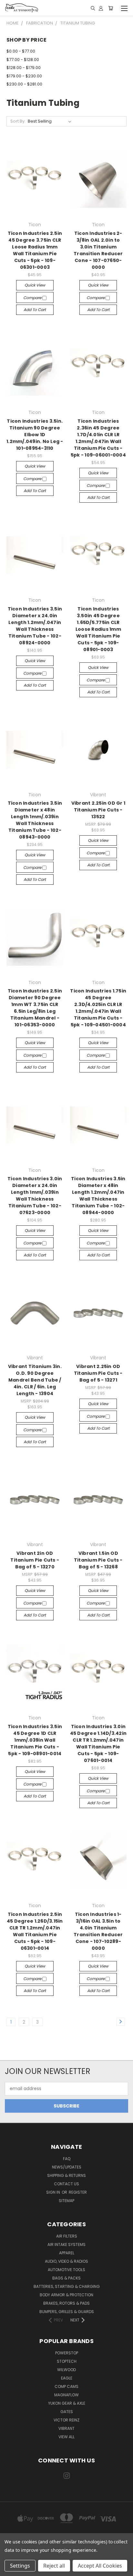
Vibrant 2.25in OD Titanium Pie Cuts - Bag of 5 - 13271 (98, 1373)
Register (78, 2192)
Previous (10, 2570)
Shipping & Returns (66, 2175)
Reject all (54, 2566)
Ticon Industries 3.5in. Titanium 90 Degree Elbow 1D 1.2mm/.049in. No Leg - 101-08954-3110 (35, 435)
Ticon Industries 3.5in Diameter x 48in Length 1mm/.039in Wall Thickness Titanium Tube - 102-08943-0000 (35, 820)
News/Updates (67, 2167)
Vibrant (66, 2428)
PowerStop (67, 2353)
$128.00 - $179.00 (24, 68)
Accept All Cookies (100, 2566)
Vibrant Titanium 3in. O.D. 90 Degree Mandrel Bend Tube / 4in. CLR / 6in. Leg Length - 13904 (35, 1380)
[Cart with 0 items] (111, 8)
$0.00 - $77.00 (21, 51)
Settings (20, 2566)
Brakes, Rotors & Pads (66, 2303)
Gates (67, 2412)
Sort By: (18, 121)
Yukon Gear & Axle (67, 2403)
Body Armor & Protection (66, 2295)
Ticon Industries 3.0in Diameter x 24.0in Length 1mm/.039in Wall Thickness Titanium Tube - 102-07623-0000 (35, 1196)
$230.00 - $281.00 (24, 84)
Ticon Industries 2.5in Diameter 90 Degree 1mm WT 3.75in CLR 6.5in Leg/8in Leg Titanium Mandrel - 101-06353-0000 (35, 1008)
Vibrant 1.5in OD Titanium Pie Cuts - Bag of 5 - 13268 (98, 1560)
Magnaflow (66, 2395)
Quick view (35, 285)
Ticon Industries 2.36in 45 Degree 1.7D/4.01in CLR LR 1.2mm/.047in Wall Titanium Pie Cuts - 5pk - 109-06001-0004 (98, 438)
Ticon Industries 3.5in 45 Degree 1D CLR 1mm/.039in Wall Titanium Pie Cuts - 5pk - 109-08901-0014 (35, 1740)
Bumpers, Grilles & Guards (67, 2312)
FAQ (67, 2159)
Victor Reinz (66, 2420)
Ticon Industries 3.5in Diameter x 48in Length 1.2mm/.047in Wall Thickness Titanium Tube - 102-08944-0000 (98, 1196)
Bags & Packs (66, 2278)
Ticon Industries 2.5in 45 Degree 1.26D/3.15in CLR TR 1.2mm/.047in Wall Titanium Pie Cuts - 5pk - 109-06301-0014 (35, 1931)
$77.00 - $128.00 (23, 60)
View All (66, 2437)
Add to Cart (35, 310)
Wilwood (66, 2370)
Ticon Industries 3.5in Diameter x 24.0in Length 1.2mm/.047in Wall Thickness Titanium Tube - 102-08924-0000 (35, 626)
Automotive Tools (66, 2270)
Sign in (54, 2192)
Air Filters (67, 2236)
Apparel (67, 2253)
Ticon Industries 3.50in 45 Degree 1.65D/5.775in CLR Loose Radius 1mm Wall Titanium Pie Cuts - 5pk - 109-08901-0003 (98, 629)
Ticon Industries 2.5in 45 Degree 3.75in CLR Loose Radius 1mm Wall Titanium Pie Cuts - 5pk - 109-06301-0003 (35, 250)
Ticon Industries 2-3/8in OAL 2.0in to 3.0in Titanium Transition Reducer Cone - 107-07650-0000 (98, 250)
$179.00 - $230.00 (24, 76)
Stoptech (67, 2361)
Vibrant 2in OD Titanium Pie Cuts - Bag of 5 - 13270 (35, 1560)
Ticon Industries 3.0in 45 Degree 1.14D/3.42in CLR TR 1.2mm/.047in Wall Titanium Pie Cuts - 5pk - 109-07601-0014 (98, 1743)
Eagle (67, 2378)
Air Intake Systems (66, 2244)
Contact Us (66, 2184)
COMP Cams (66, 2386)
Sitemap (66, 2201)
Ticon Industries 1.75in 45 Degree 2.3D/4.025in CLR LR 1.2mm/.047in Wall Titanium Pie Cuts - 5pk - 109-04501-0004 (98, 1008)
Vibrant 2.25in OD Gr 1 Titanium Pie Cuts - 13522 (98, 810)
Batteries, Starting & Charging (67, 2286)
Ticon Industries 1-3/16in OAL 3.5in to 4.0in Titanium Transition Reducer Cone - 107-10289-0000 (98, 1931)
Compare (33, 298)
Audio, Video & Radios (66, 2261)
